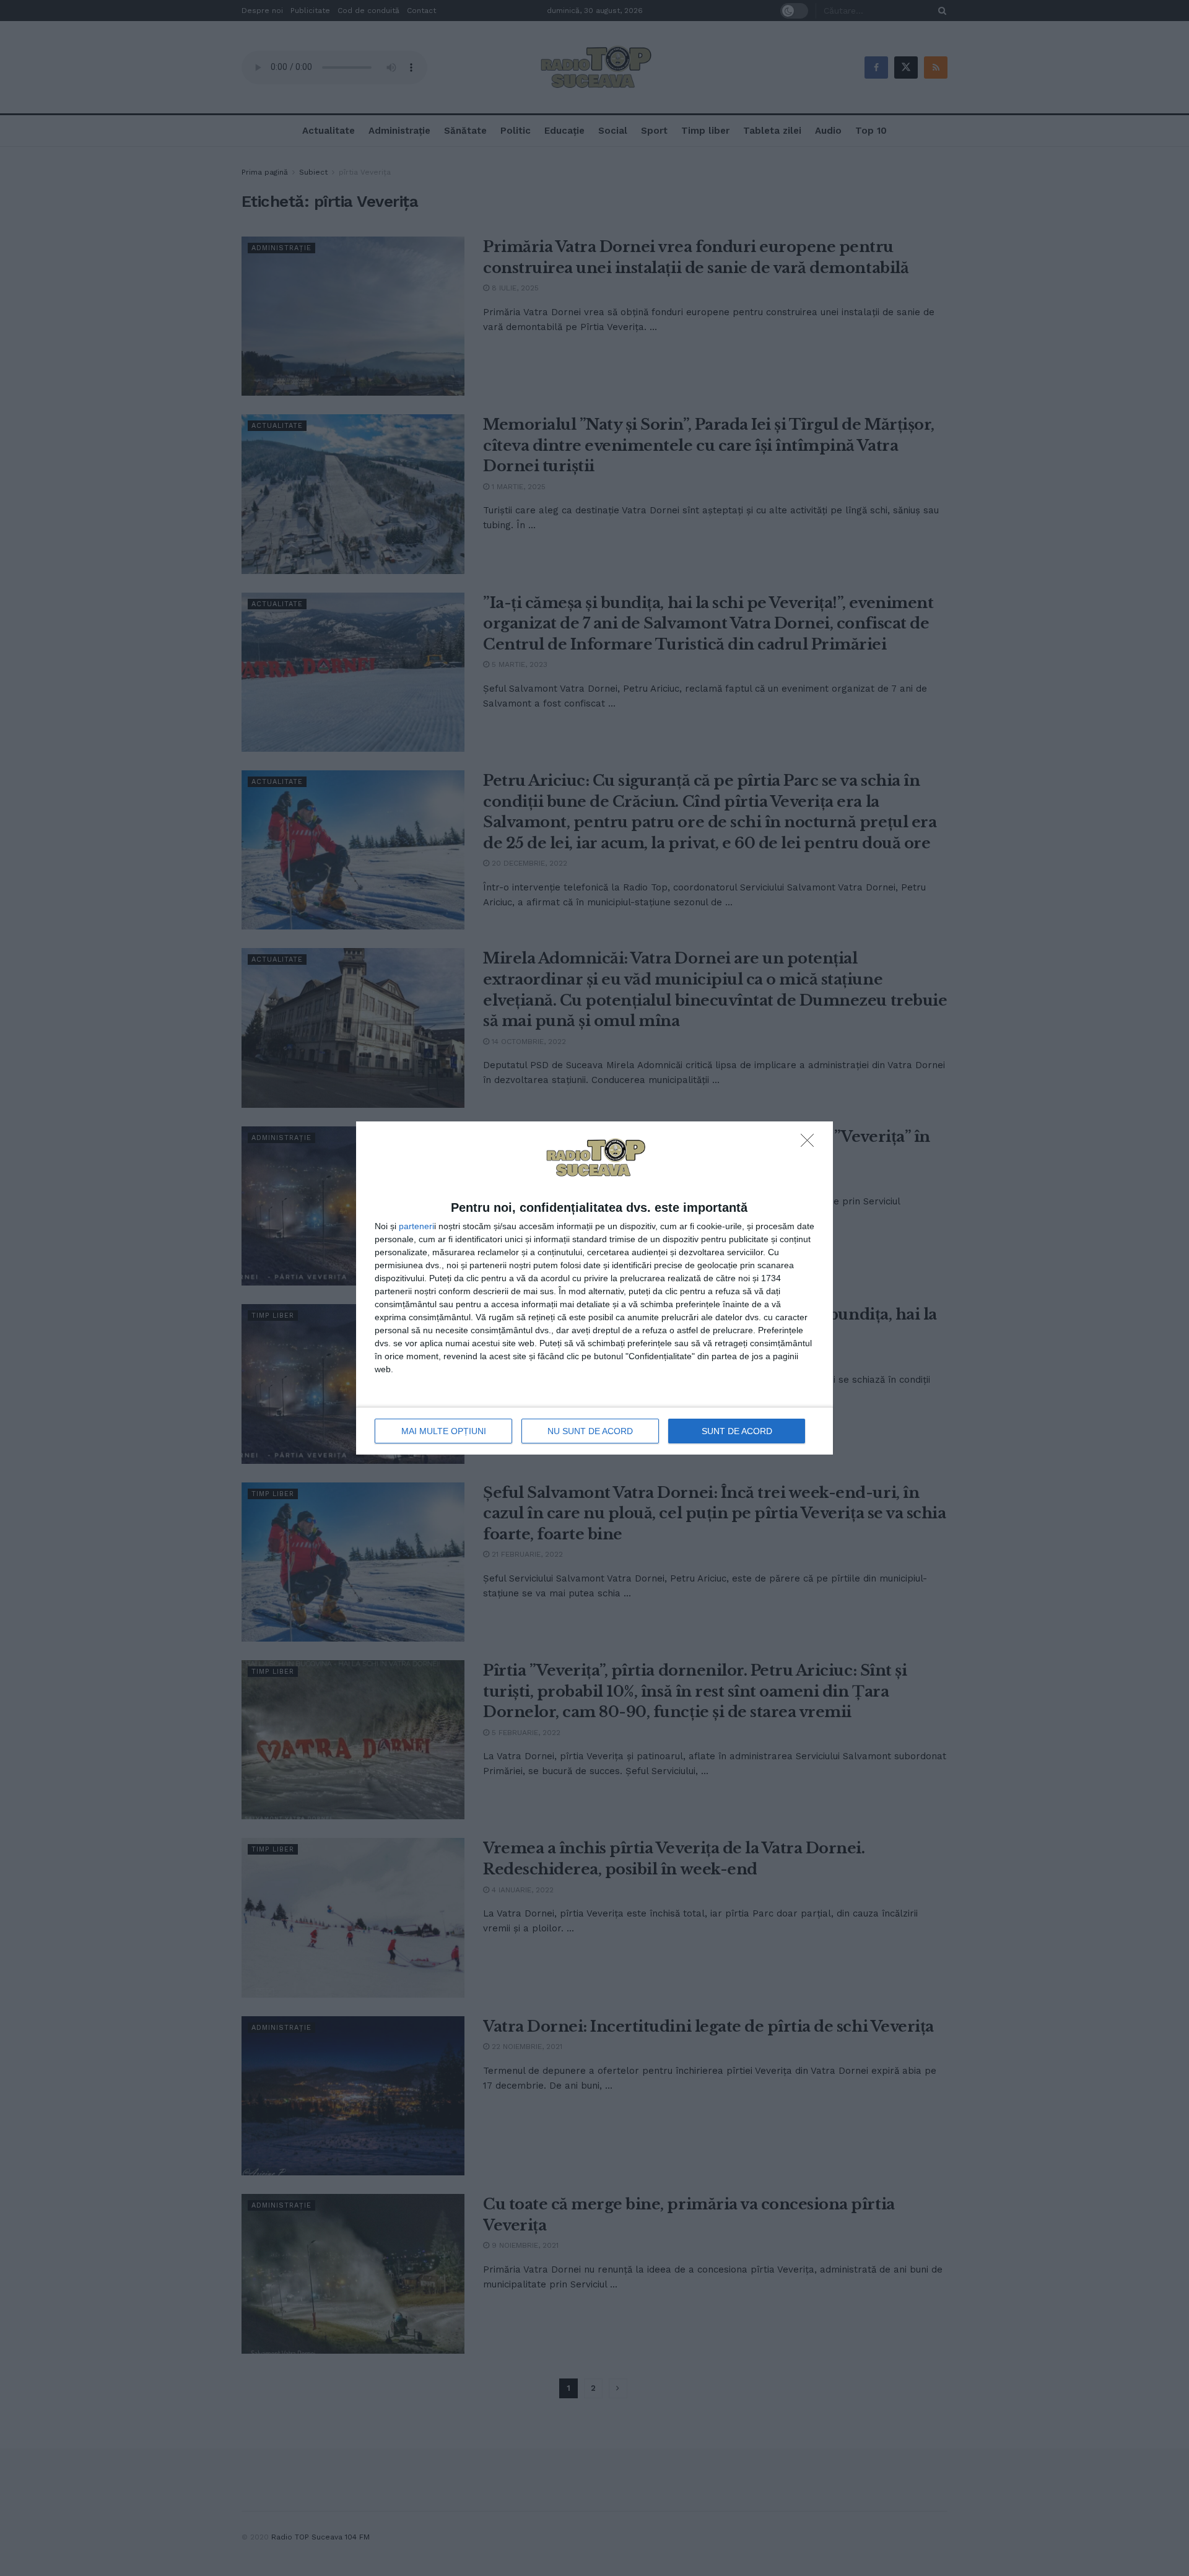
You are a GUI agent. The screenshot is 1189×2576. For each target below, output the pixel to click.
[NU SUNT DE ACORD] (811, 1144)
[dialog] (594, 1288)
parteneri (416, 1226)
